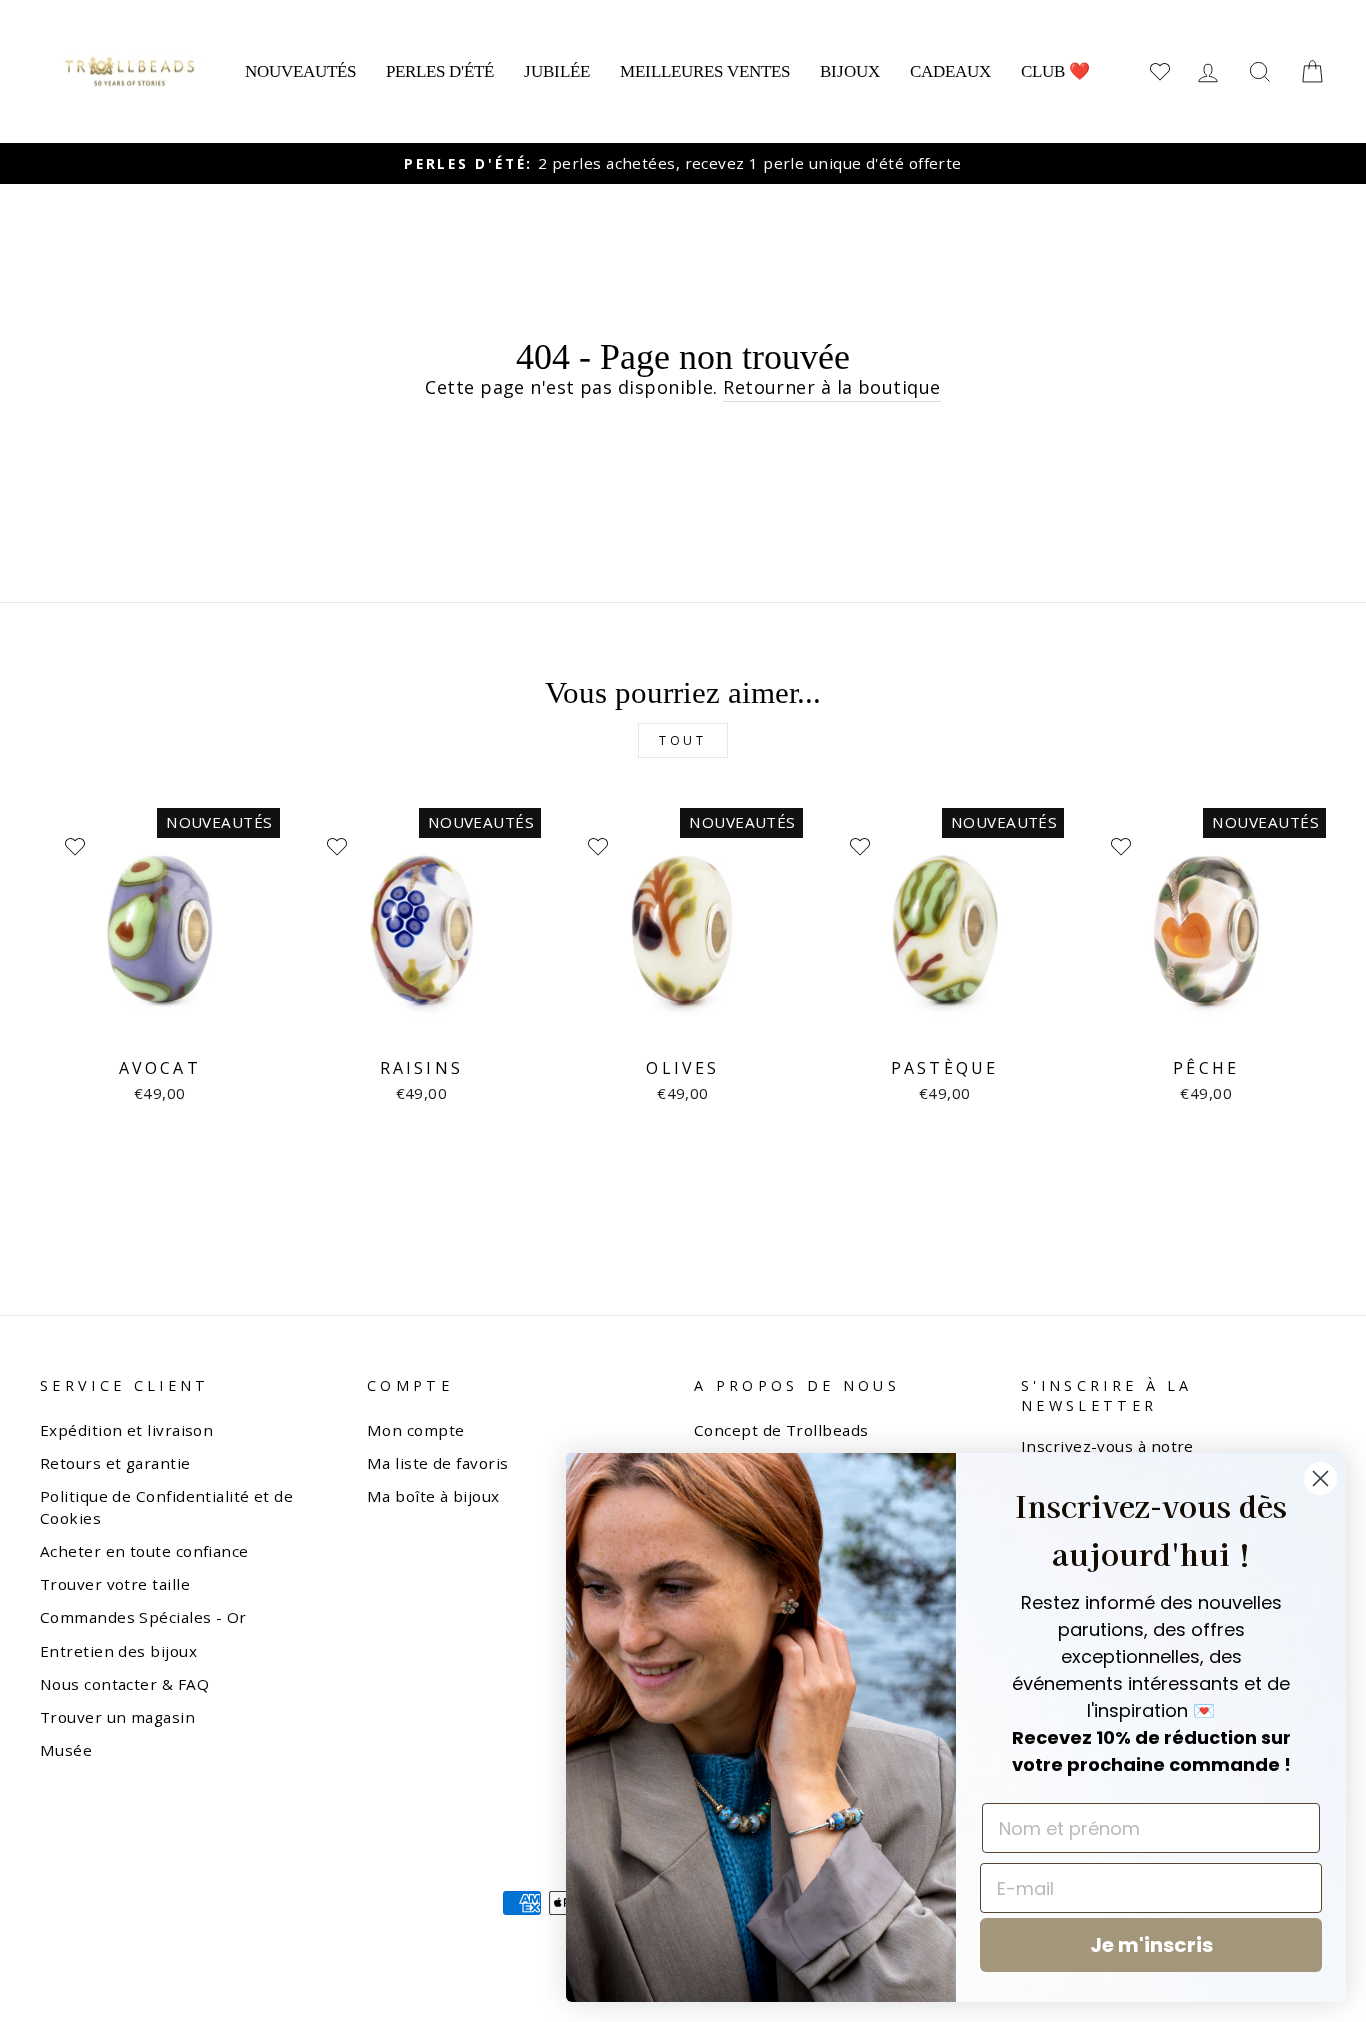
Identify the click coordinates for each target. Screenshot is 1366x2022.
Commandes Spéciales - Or (143, 1617)
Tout (682, 740)
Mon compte (416, 1430)
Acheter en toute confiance (144, 1551)
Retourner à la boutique (831, 387)
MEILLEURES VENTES (705, 71)
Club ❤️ (1055, 71)
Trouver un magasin (117, 1717)
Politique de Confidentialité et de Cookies (166, 1506)
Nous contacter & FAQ (124, 1684)
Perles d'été (440, 71)
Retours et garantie (115, 1463)
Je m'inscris (1151, 1945)
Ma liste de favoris (438, 1463)
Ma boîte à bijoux (433, 1496)
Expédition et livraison (126, 1430)
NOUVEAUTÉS (300, 71)
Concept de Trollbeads (781, 1430)
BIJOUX (850, 71)
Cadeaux (950, 71)
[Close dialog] (1320, 1478)
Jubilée (557, 71)
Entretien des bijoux (118, 1651)
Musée (66, 1750)
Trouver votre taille (115, 1584)
